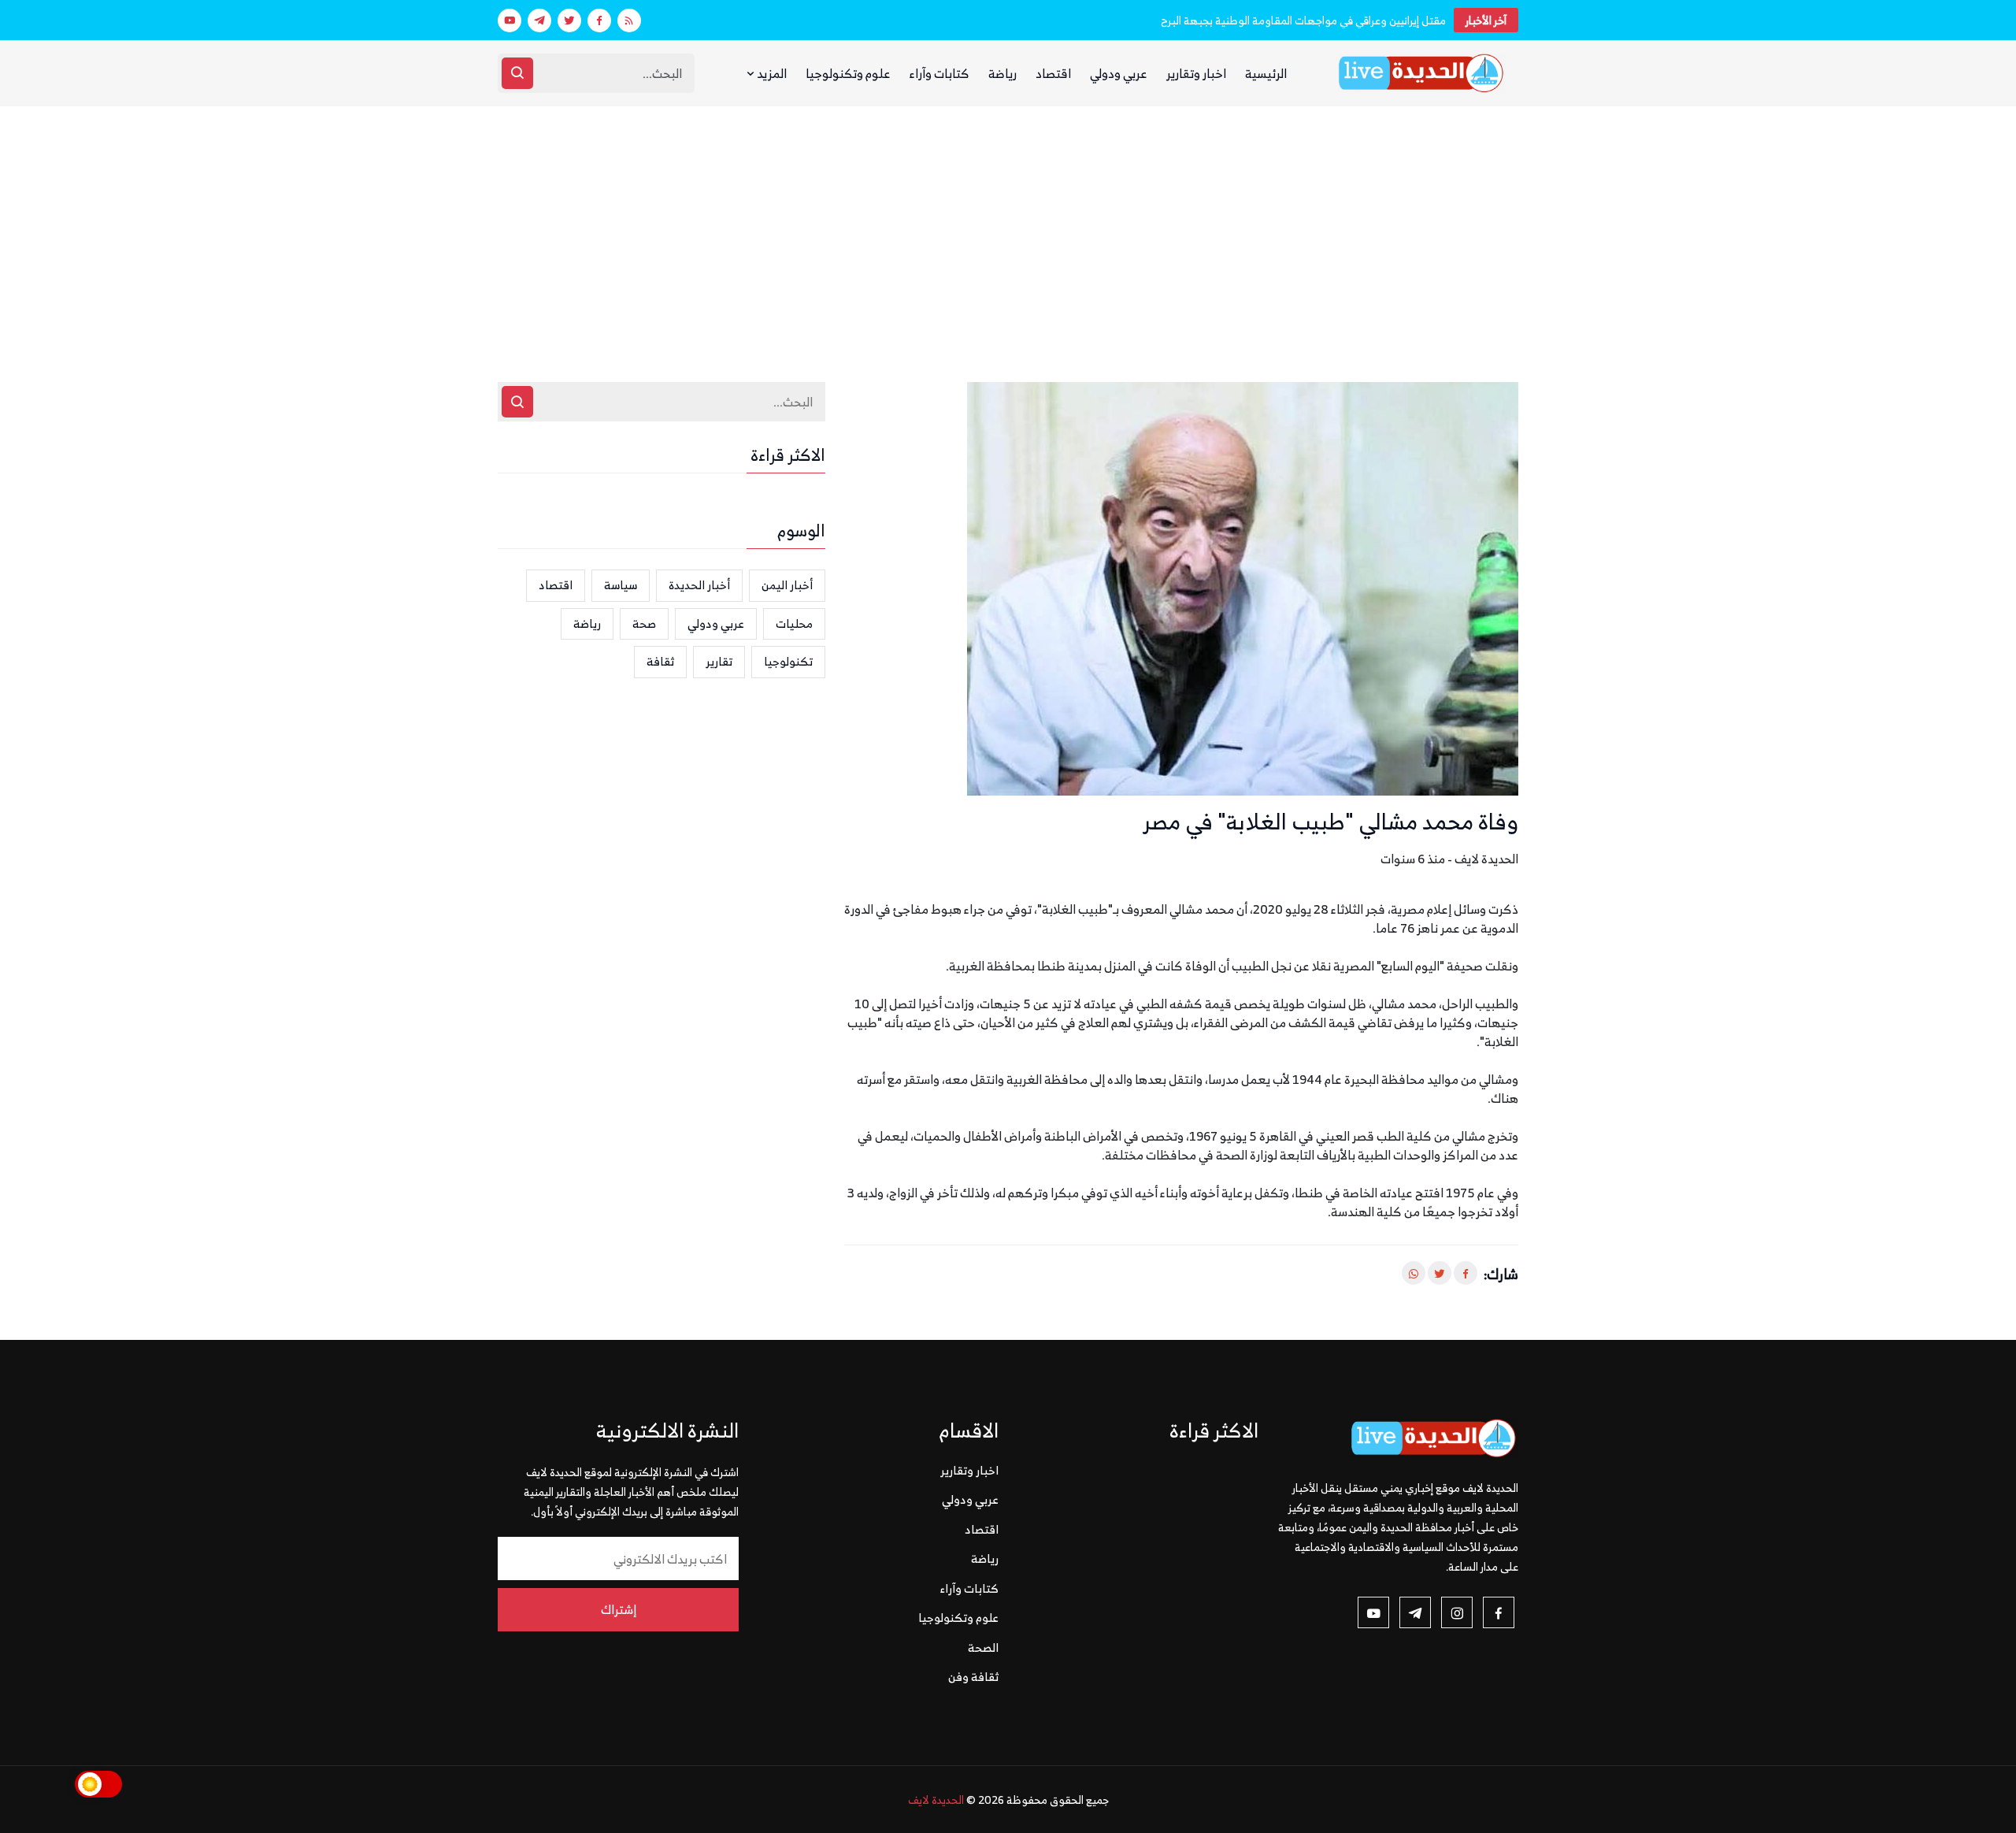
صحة (644, 623)
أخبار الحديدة (699, 585)
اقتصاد (1053, 73)
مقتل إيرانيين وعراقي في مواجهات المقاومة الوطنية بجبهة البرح (1303, 20)
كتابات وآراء (939, 73)
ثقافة (660, 661)
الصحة (983, 1647)
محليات (794, 623)
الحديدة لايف (936, 1800)
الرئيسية (1266, 73)
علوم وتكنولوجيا (848, 73)
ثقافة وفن (973, 1677)
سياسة (621, 585)
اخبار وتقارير (1196, 73)
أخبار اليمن (787, 585)
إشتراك (619, 1609)
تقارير (719, 661)
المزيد (771, 73)
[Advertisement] (1008, 224)
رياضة (1002, 73)
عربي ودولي (1119, 73)
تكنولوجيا (788, 661)
